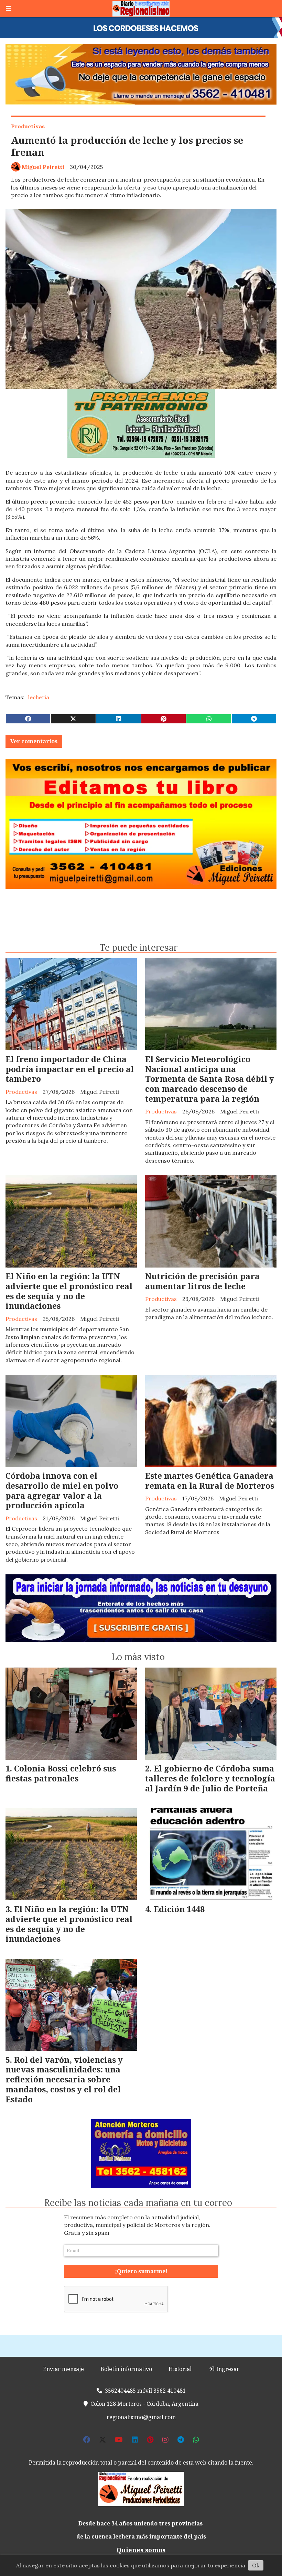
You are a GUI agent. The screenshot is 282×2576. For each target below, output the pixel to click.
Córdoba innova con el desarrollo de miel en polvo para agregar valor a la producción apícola (62, 1490)
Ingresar (227, 2369)
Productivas (28, 126)
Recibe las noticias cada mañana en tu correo (138, 2203)
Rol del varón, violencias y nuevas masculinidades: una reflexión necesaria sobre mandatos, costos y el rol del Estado (64, 2079)
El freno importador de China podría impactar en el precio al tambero (70, 1069)
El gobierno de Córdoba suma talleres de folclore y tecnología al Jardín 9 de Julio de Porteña (210, 1778)
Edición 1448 (179, 1909)
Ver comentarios (34, 741)
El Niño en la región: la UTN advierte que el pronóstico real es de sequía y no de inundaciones (69, 1291)
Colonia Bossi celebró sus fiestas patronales (61, 1773)
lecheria (39, 697)
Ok (256, 2565)
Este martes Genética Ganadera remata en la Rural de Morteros (210, 1481)
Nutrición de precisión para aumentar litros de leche (202, 1281)
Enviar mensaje (63, 2369)
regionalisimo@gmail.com (141, 2417)
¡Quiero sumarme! (141, 2271)
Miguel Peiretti (43, 167)
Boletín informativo (126, 2369)
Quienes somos (141, 2550)
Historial (180, 2369)
